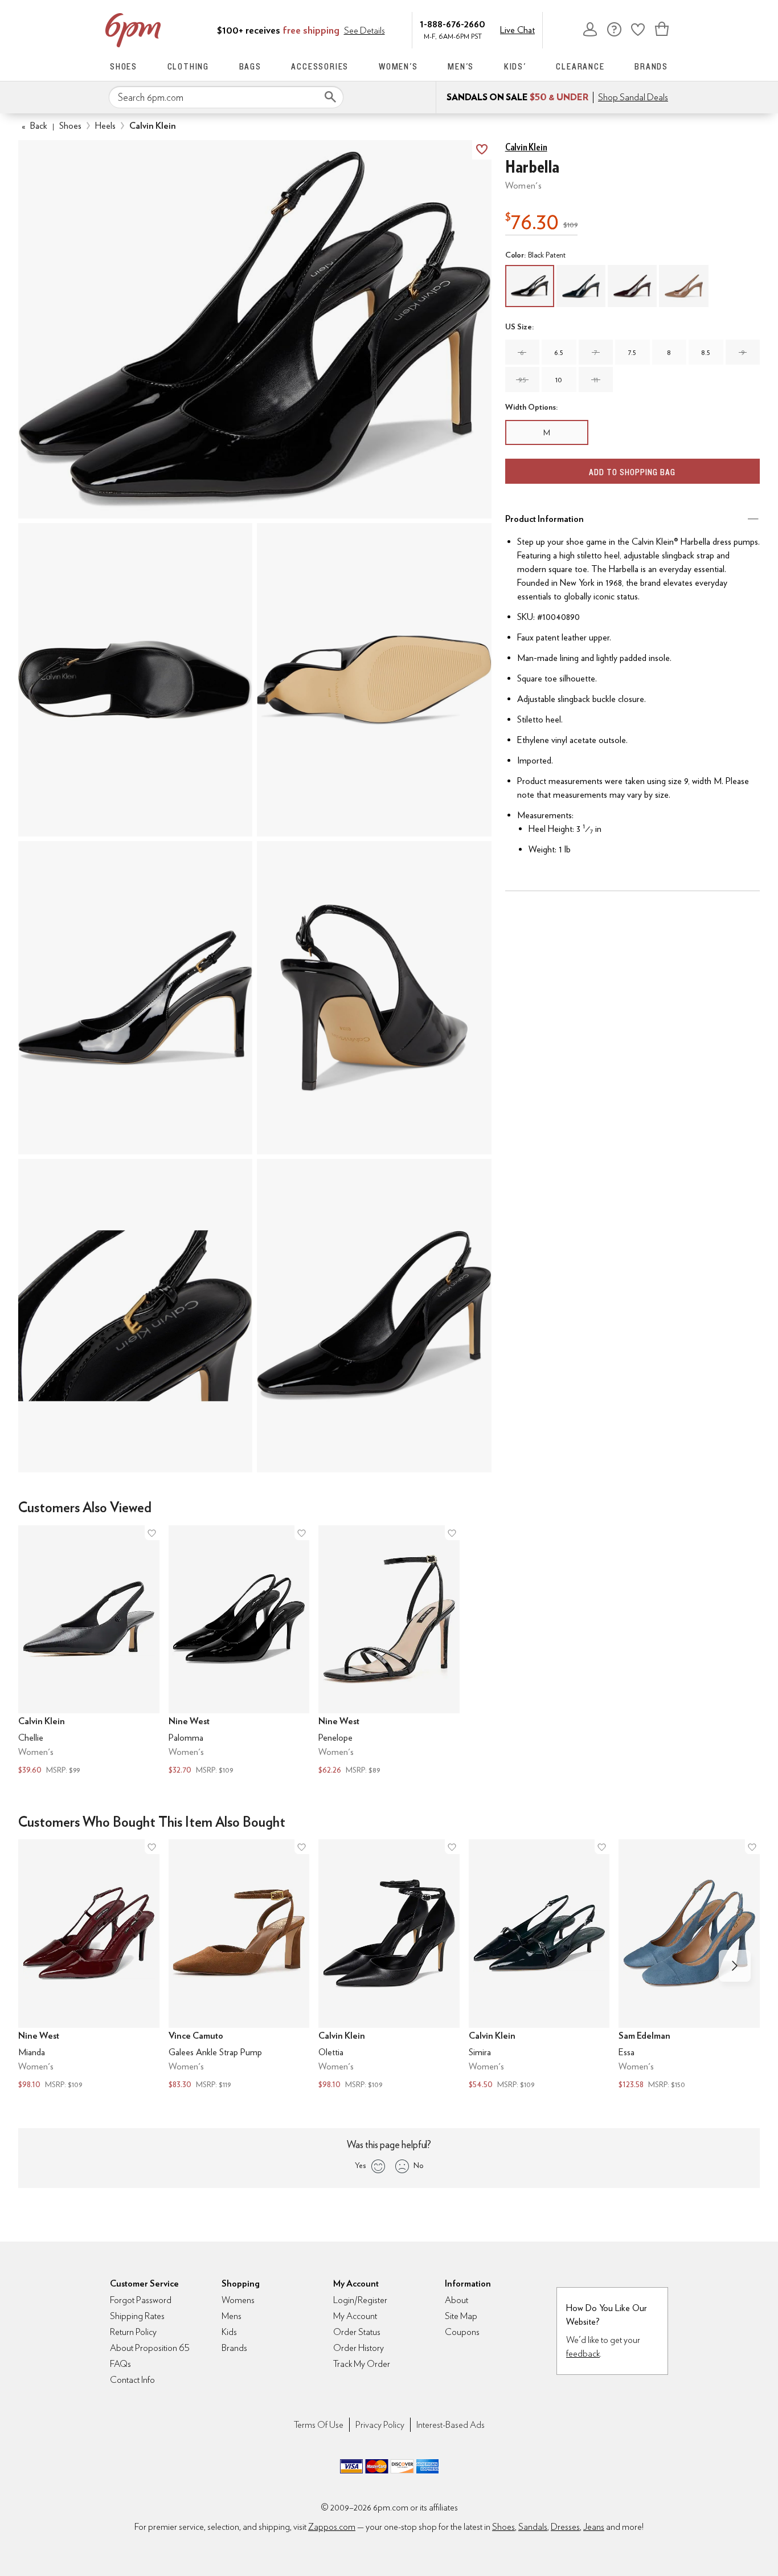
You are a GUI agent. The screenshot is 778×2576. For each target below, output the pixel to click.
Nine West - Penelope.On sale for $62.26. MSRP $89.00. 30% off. (389, 1652)
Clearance (580, 66)
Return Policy (133, 2332)
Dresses (565, 2527)
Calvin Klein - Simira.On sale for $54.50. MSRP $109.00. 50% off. (539, 1965)
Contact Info (132, 2380)
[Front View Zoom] (374, 1316)
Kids (229, 2332)
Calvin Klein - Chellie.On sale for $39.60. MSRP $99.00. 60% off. (89, 1652)
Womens (238, 2300)
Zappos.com (332, 2527)
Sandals (533, 2527)
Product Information (544, 519)
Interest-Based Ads (451, 2425)
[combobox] (226, 97)
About (456, 2300)
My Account (590, 29)
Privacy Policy (380, 2425)
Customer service (614, 29)
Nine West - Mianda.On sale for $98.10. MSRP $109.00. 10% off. (89, 1965)
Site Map (461, 2316)
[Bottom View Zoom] (374, 680)
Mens (232, 2316)
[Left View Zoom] (135, 998)
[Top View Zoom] (135, 680)
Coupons (462, 2332)
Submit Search (330, 97)
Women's (398, 66)
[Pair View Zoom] (255, 330)
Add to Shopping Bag (632, 472)
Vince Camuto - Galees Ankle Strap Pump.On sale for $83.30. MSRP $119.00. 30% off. (239, 1965)
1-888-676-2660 (453, 24)
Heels (105, 126)
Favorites (638, 29)
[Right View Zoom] (135, 1316)
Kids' (515, 66)
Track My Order (362, 2364)
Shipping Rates (137, 2316)
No (419, 2165)
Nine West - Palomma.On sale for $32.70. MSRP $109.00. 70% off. (239, 1652)
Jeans (594, 2527)
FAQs (120, 2364)
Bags (250, 66)
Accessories (320, 66)
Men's (461, 66)
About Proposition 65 (150, 2348)
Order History (359, 2348)
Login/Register (360, 2300)
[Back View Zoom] (374, 998)
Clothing (188, 66)
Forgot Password (141, 2300)
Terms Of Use (319, 2425)
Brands (651, 66)
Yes (360, 2165)
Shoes (124, 66)
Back (34, 126)
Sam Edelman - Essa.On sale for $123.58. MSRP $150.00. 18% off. (689, 1965)
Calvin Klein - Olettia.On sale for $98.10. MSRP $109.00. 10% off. (389, 1965)
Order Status (357, 2332)
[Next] (735, 1966)
